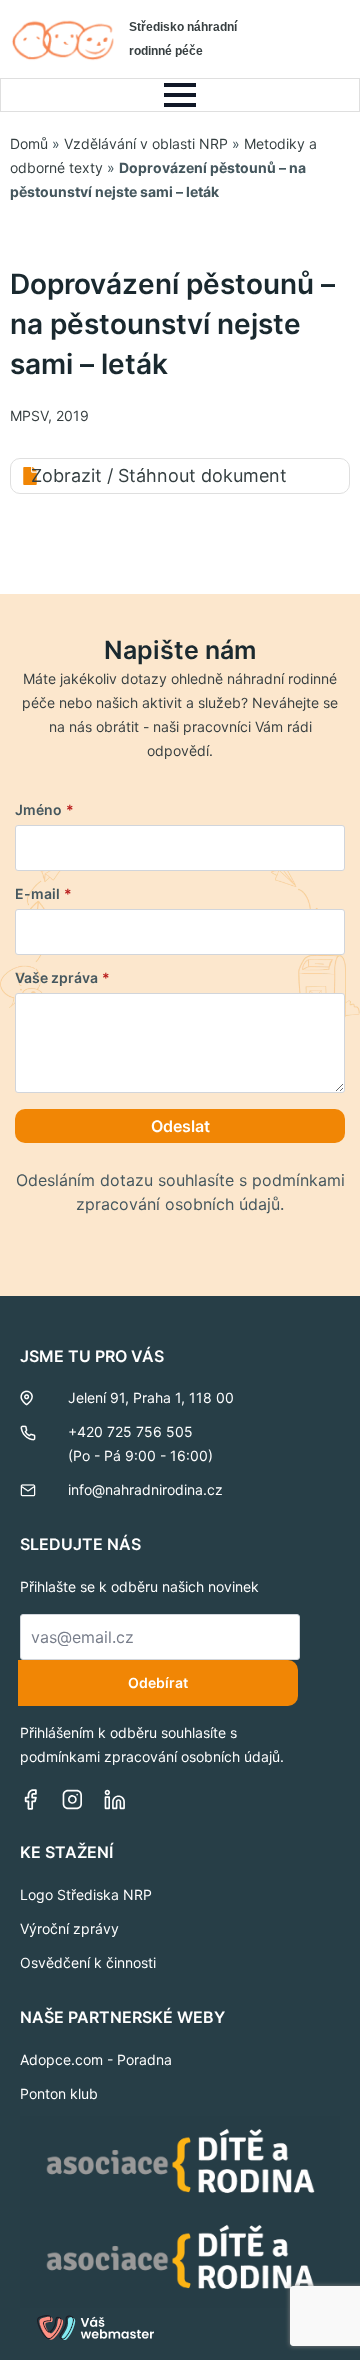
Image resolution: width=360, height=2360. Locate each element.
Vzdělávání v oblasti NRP (146, 143)
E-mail (43, 894)
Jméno (44, 810)
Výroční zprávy (69, 1928)
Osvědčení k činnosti (88, 1962)
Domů (29, 143)
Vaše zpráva (62, 978)
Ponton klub (59, 2093)
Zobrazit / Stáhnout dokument (159, 475)
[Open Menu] (180, 95)
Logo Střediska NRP (86, 1894)
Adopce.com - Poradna (96, 2059)
